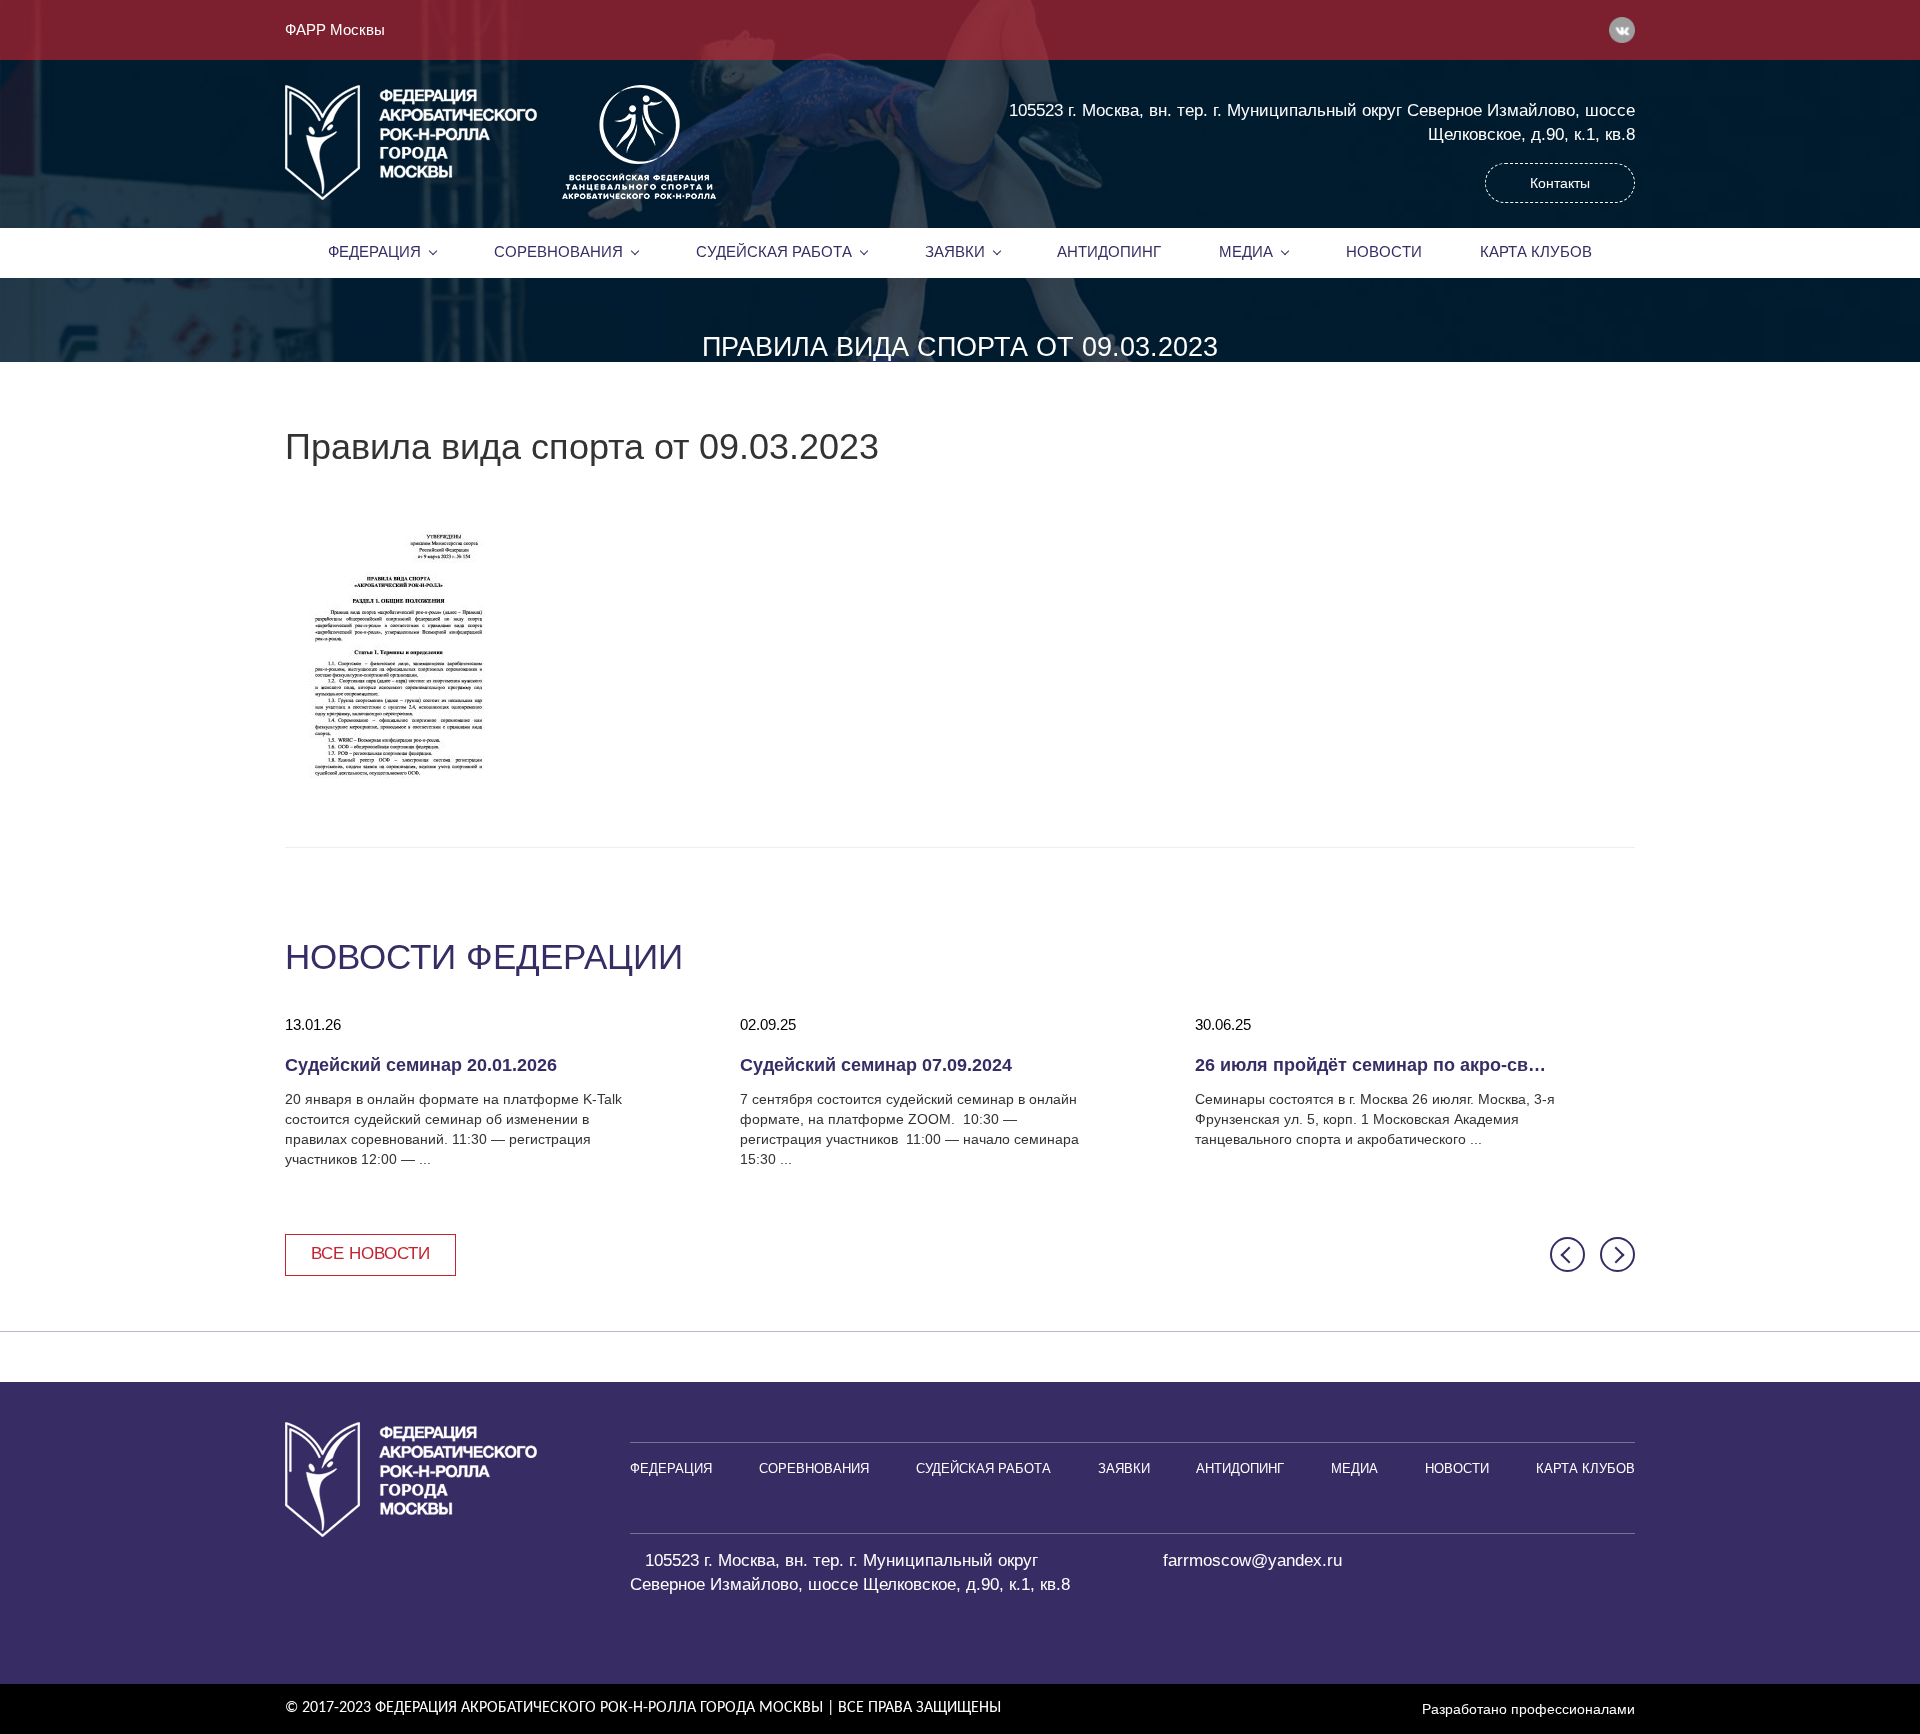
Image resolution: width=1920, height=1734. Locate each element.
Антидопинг (1109, 252)
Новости (1384, 252)
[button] (1567, 1254)
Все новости (370, 1253)
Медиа (1246, 252)
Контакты (1560, 183)
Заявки (955, 252)
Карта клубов (1536, 252)
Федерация (374, 252)
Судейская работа (774, 252)
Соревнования (558, 252)
